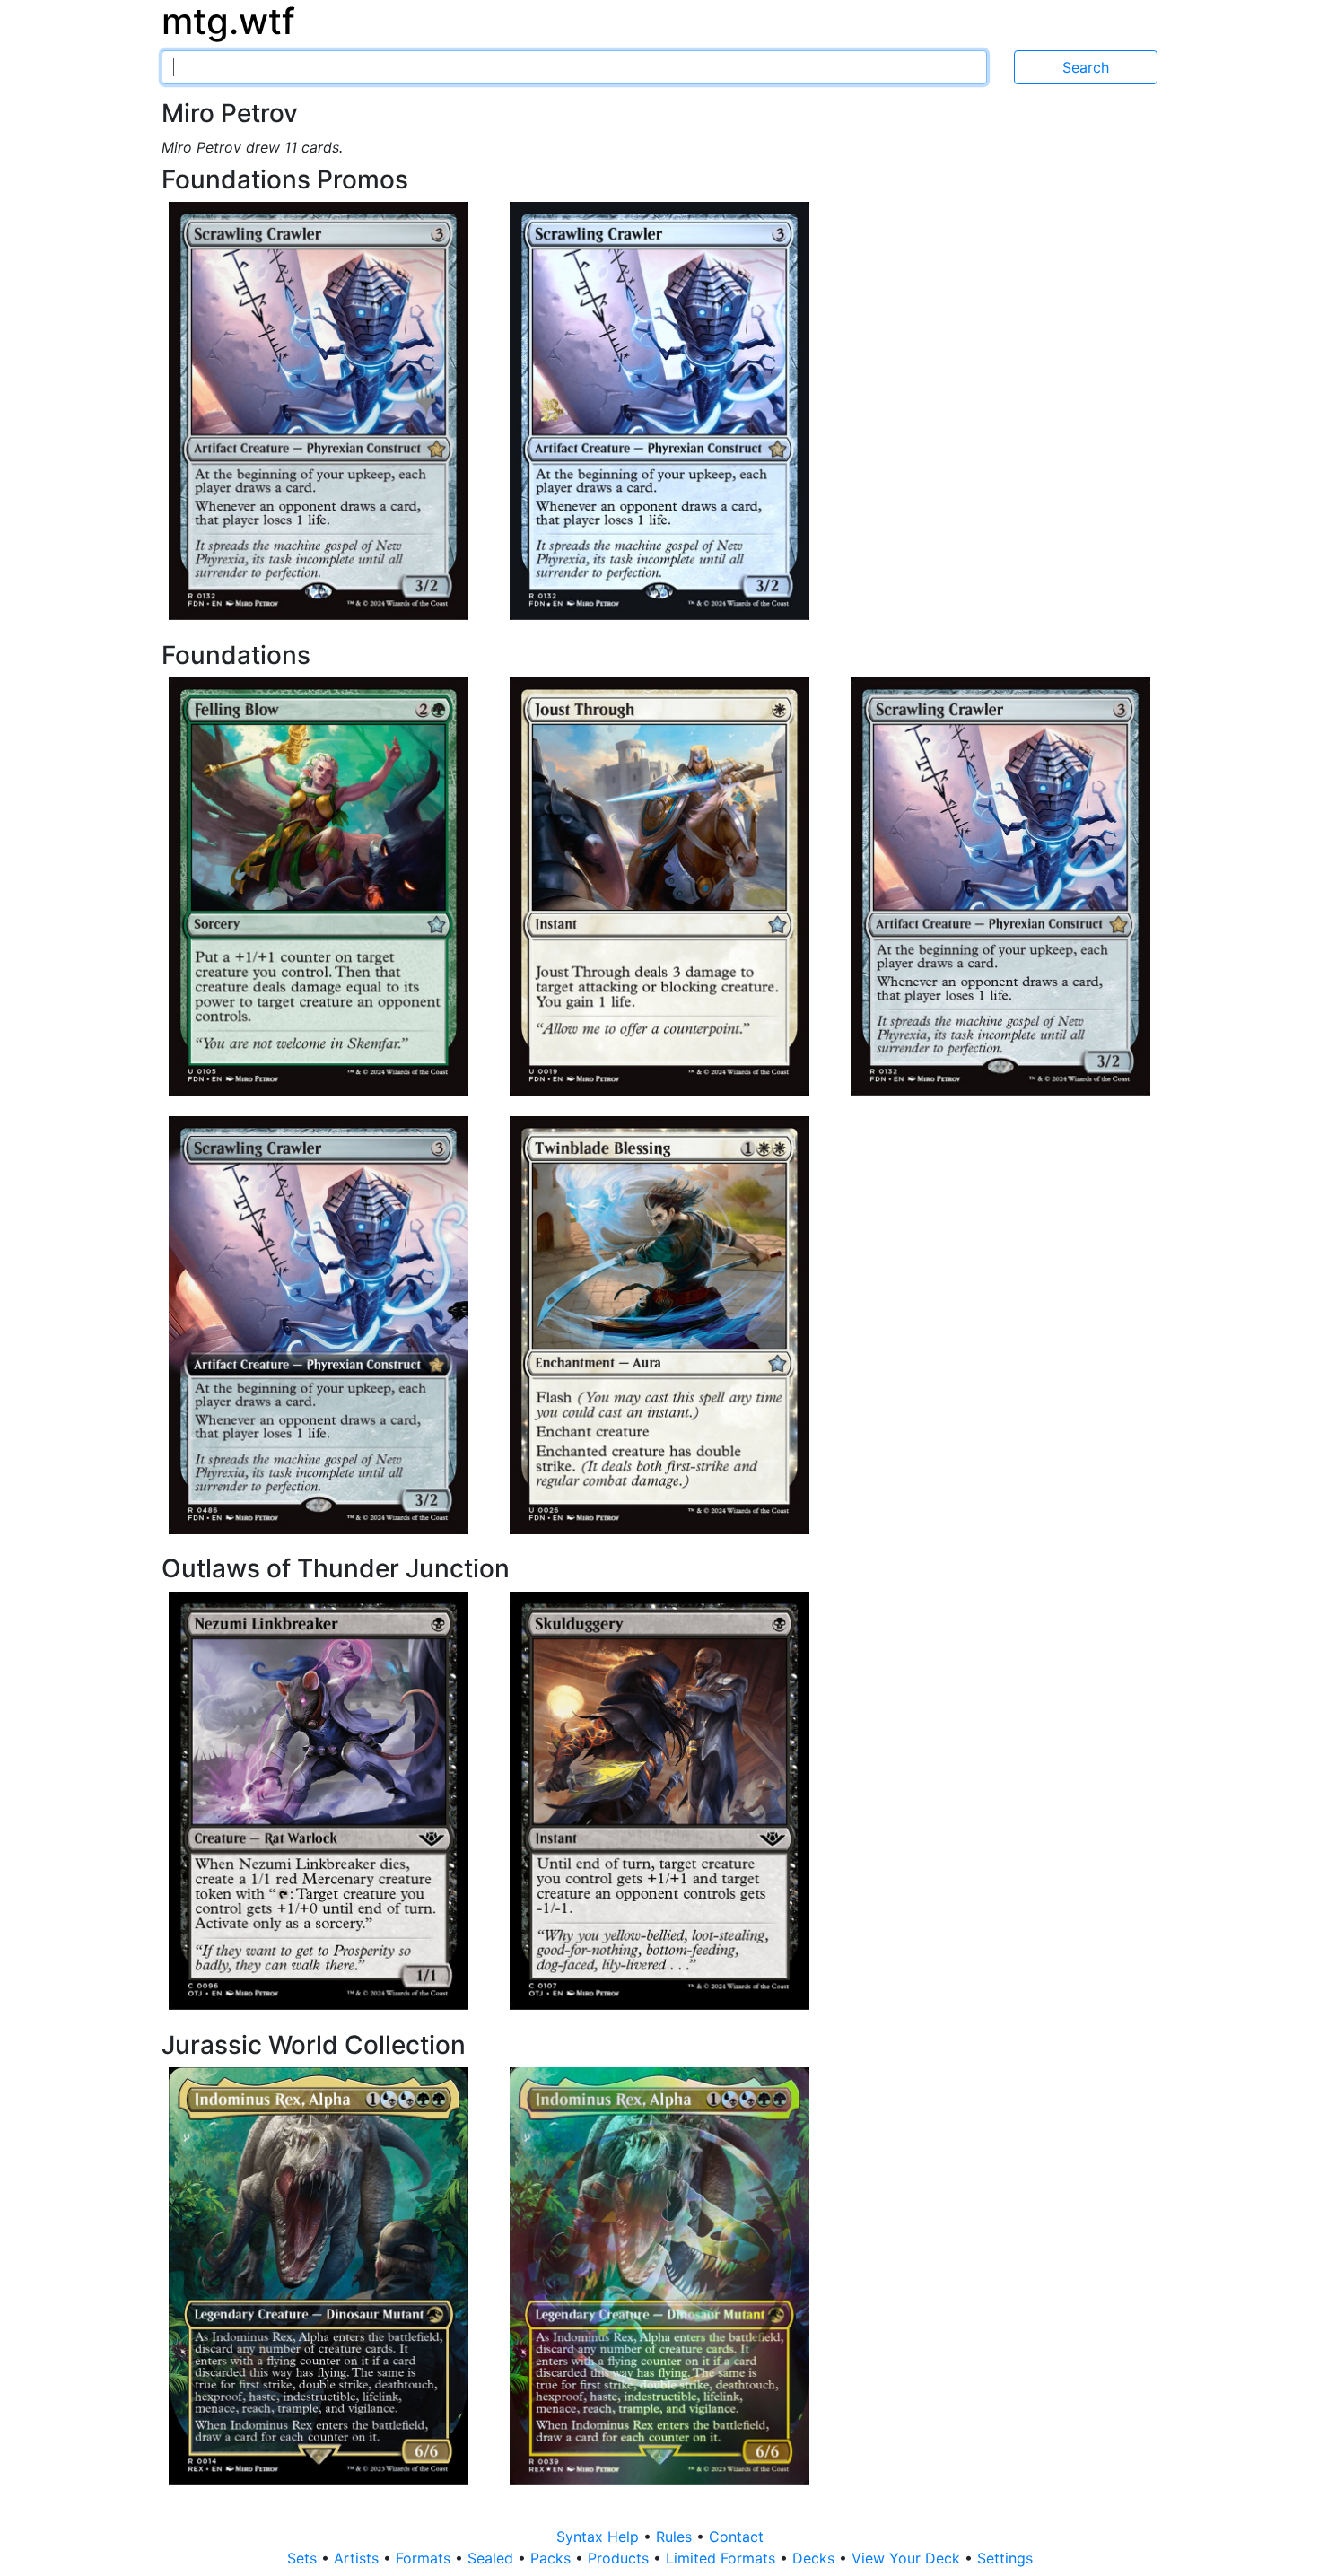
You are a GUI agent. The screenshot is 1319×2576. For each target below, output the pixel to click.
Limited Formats (723, 2558)
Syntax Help (600, 2537)
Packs (553, 2558)
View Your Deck (908, 2558)
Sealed (493, 2558)
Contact (736, 2537)
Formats (425, 2558)
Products (620, 2558)
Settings (1005, 2558)
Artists (358, 2558)
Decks (816, 2558)
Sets (304, 2558)
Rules (676, 2537)
